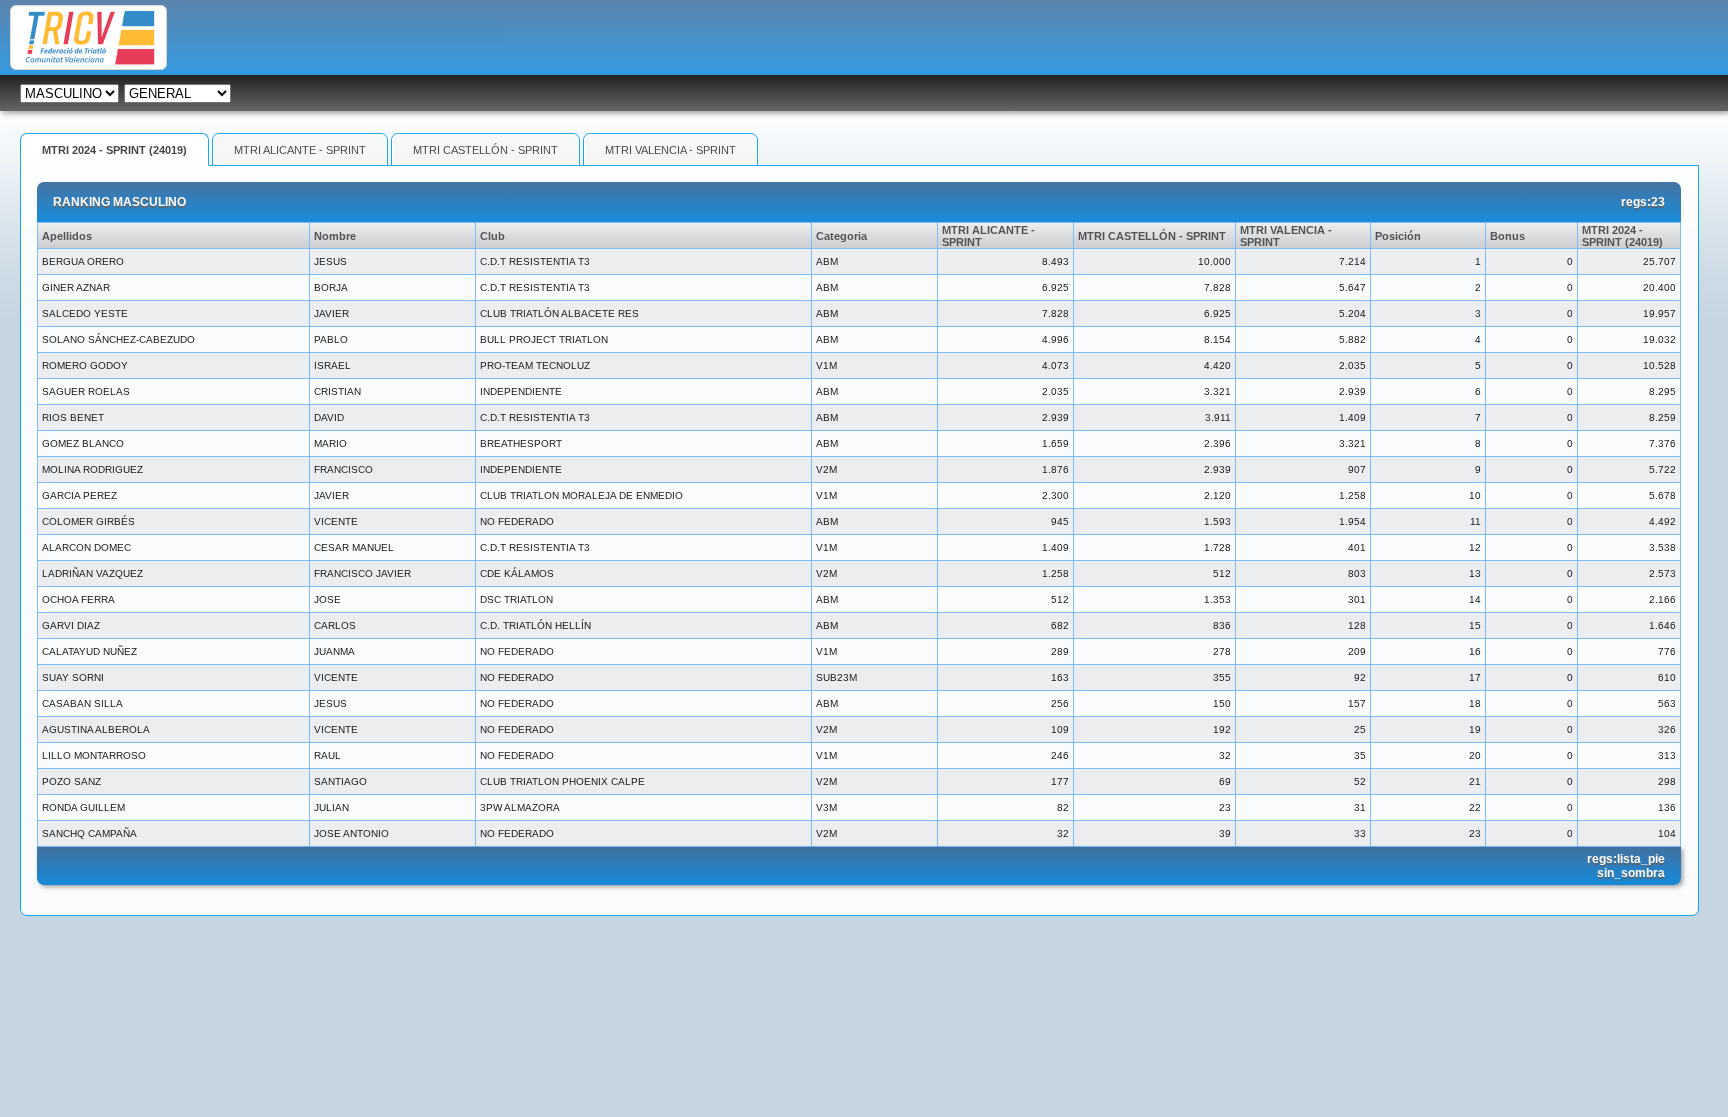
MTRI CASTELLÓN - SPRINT (485, 150)
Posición (1398, 236)
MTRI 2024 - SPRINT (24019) (114, 150)
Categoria (841, 236)
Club (492, 236)
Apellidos (67, 236)
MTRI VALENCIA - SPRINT (670, 150)
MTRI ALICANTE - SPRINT (300, 150)
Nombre (335, 236)
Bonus (1507, 236)
